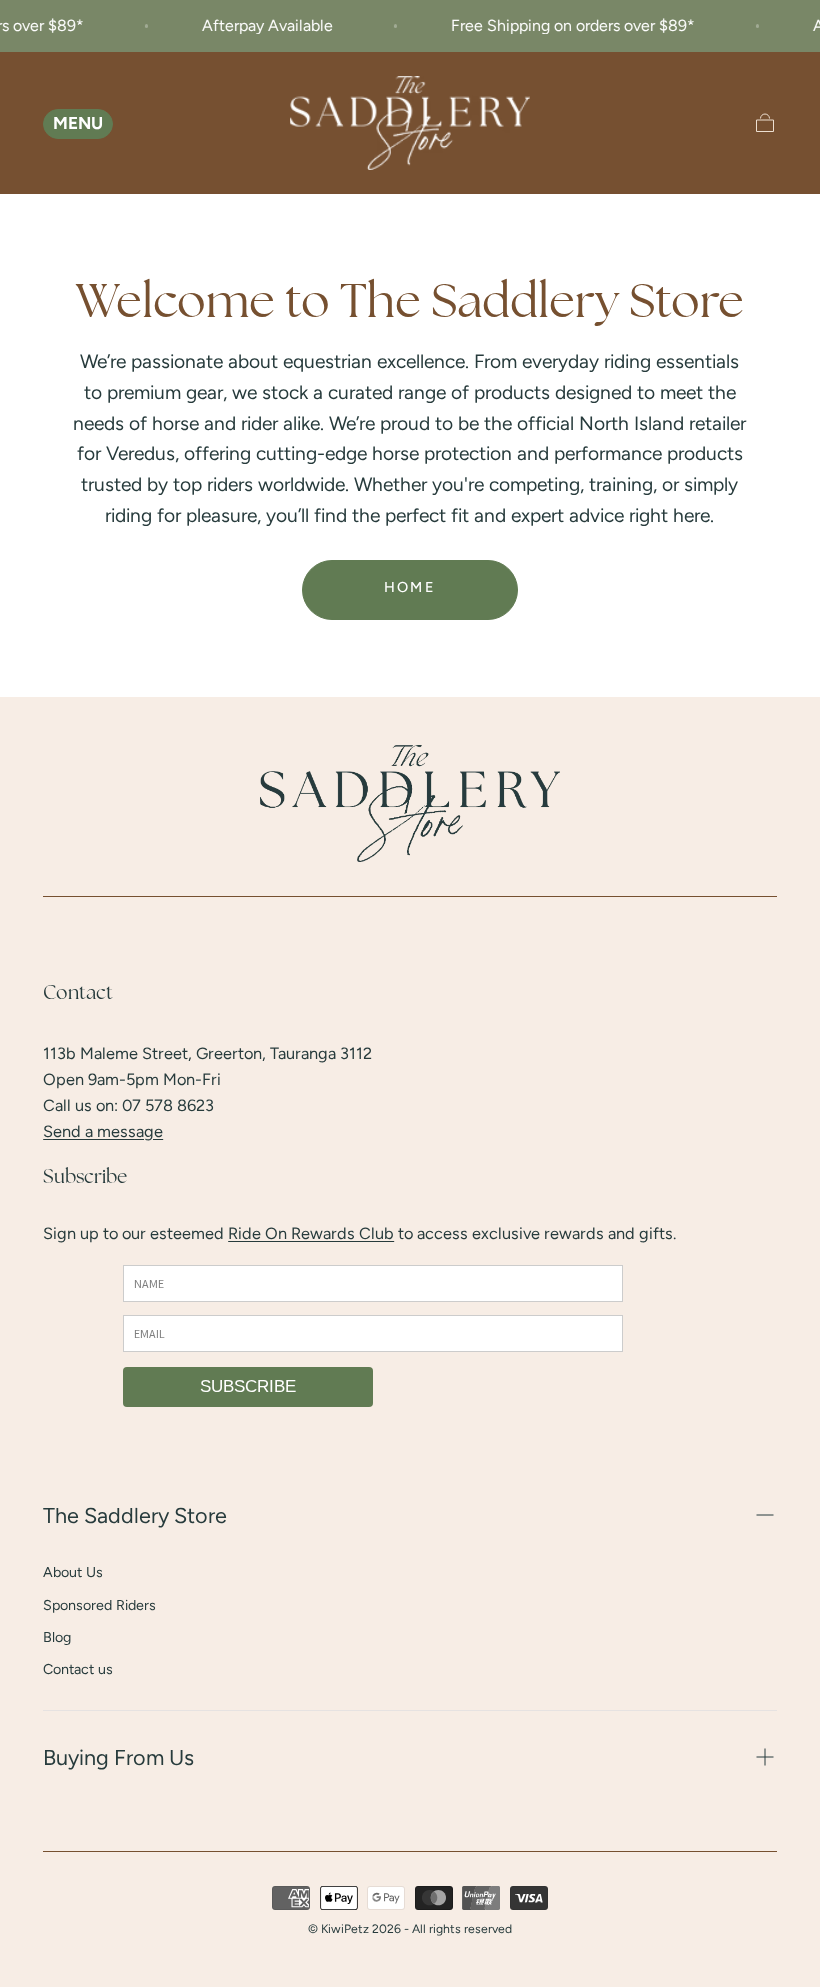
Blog (57, 1637)
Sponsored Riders (99, 1605)
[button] (57, 122)
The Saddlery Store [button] (135, 1515)
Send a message (103, 1131)
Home (410, 587)
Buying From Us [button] (118, 1757)
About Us (73, 1572)
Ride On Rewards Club (311, 1233)
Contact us (78, 1669)
